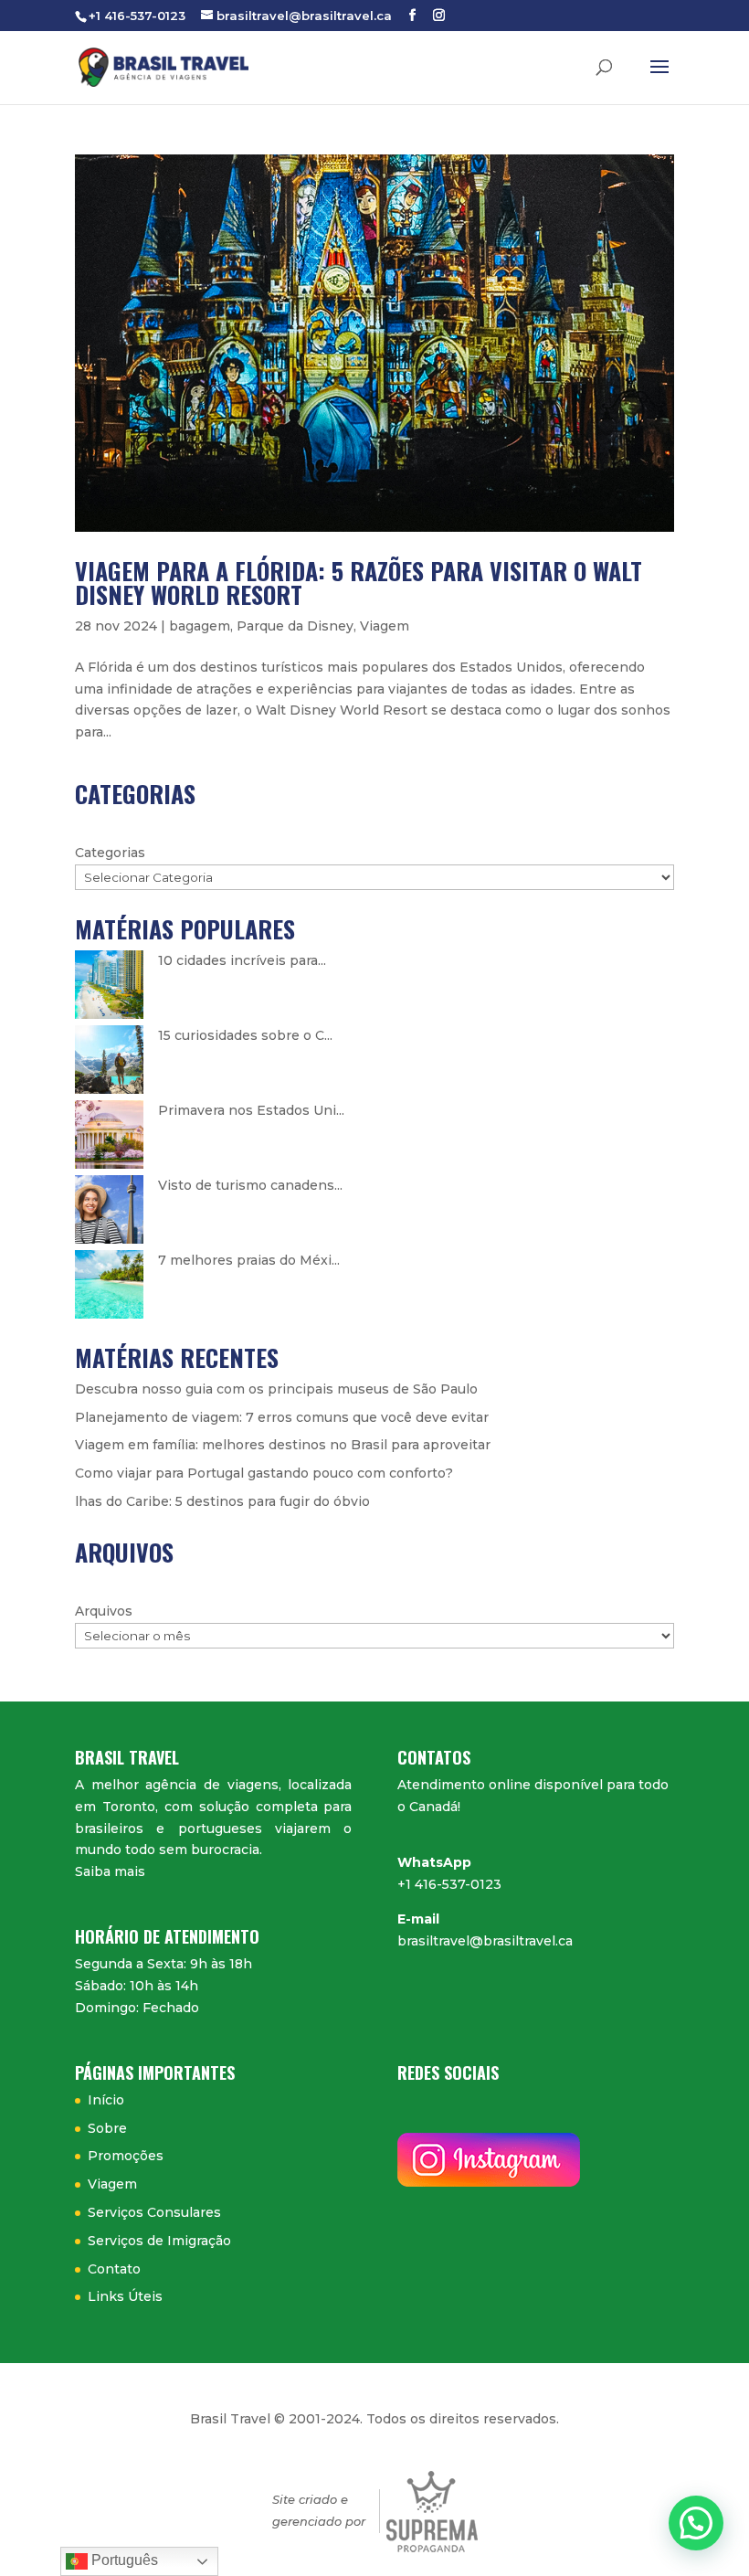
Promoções (126, 2156)
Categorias (110, 853)
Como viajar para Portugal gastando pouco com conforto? (264, 1473)
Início (106, 2100)
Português (123, 2560)
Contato (114, 2269)
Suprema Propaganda (432, 2512)
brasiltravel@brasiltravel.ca (485, 1941)
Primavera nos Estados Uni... (251, 1110)
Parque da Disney (295, 626)
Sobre (107, 2128)
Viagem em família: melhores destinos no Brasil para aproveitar (283, 1445)
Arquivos (104, 1611)
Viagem (385, 626)
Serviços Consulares (154, 2212)
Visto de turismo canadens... (250, 1185)
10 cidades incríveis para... (242, 960)
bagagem (200, 626)
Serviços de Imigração (159, 2241)
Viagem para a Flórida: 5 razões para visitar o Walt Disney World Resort (359, 583)
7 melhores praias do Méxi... (249, 1260)
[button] (696, 2523)
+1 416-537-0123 (449, 1884)
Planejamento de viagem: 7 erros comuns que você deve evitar (282, 1417)
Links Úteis (125, 2296)
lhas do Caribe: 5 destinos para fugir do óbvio (222, 1501)
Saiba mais (110, 1871)
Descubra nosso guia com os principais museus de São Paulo (276, 1389)
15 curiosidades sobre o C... (245, 1035)
